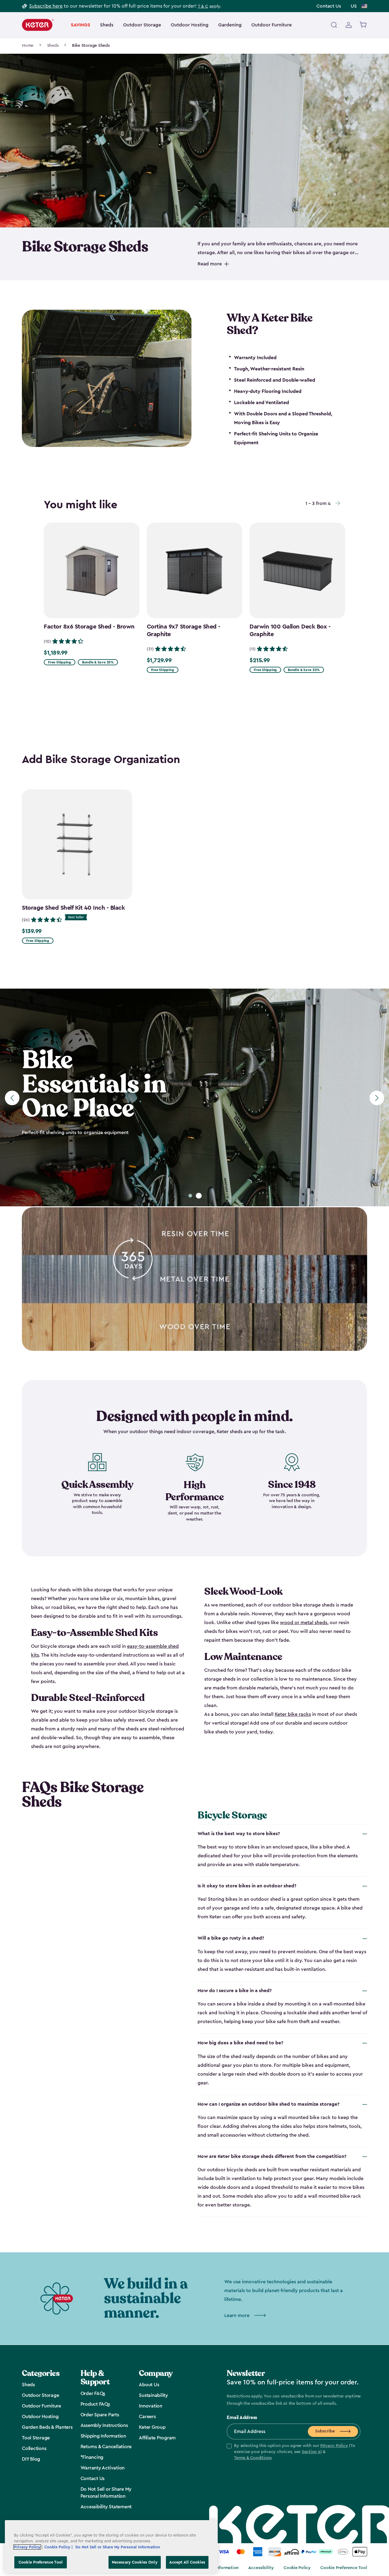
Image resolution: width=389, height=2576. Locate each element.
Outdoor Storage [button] (142, 25)
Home (28, 46)
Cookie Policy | (59, 2547)
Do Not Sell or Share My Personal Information (118, 2547)
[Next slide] (338, 503)
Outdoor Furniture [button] (272, 25)
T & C (203, 6)
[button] (294, 2452)
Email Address (242, 2418)
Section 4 (311, 2452)
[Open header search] (334, 25)
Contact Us (329, 6)
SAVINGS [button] (81, 25)
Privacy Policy (334, 2446)
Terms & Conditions (253, 2458)
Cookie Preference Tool (344, 2568)
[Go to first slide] (377, 1098)
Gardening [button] (230, 25)
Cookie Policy (297, 2568)
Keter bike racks (293, 1714)
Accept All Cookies (187, 2562)
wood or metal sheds (304, 1623)
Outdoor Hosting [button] (190, 25)
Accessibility (261, 2568)
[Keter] (38, 25)
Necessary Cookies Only (135, 2562)
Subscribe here (46, 6)
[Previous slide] (12, 1098)
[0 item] (363, 25)
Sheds (53, 46)
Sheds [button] (107, 25)
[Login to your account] (349, 25)
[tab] (190, 1196)
